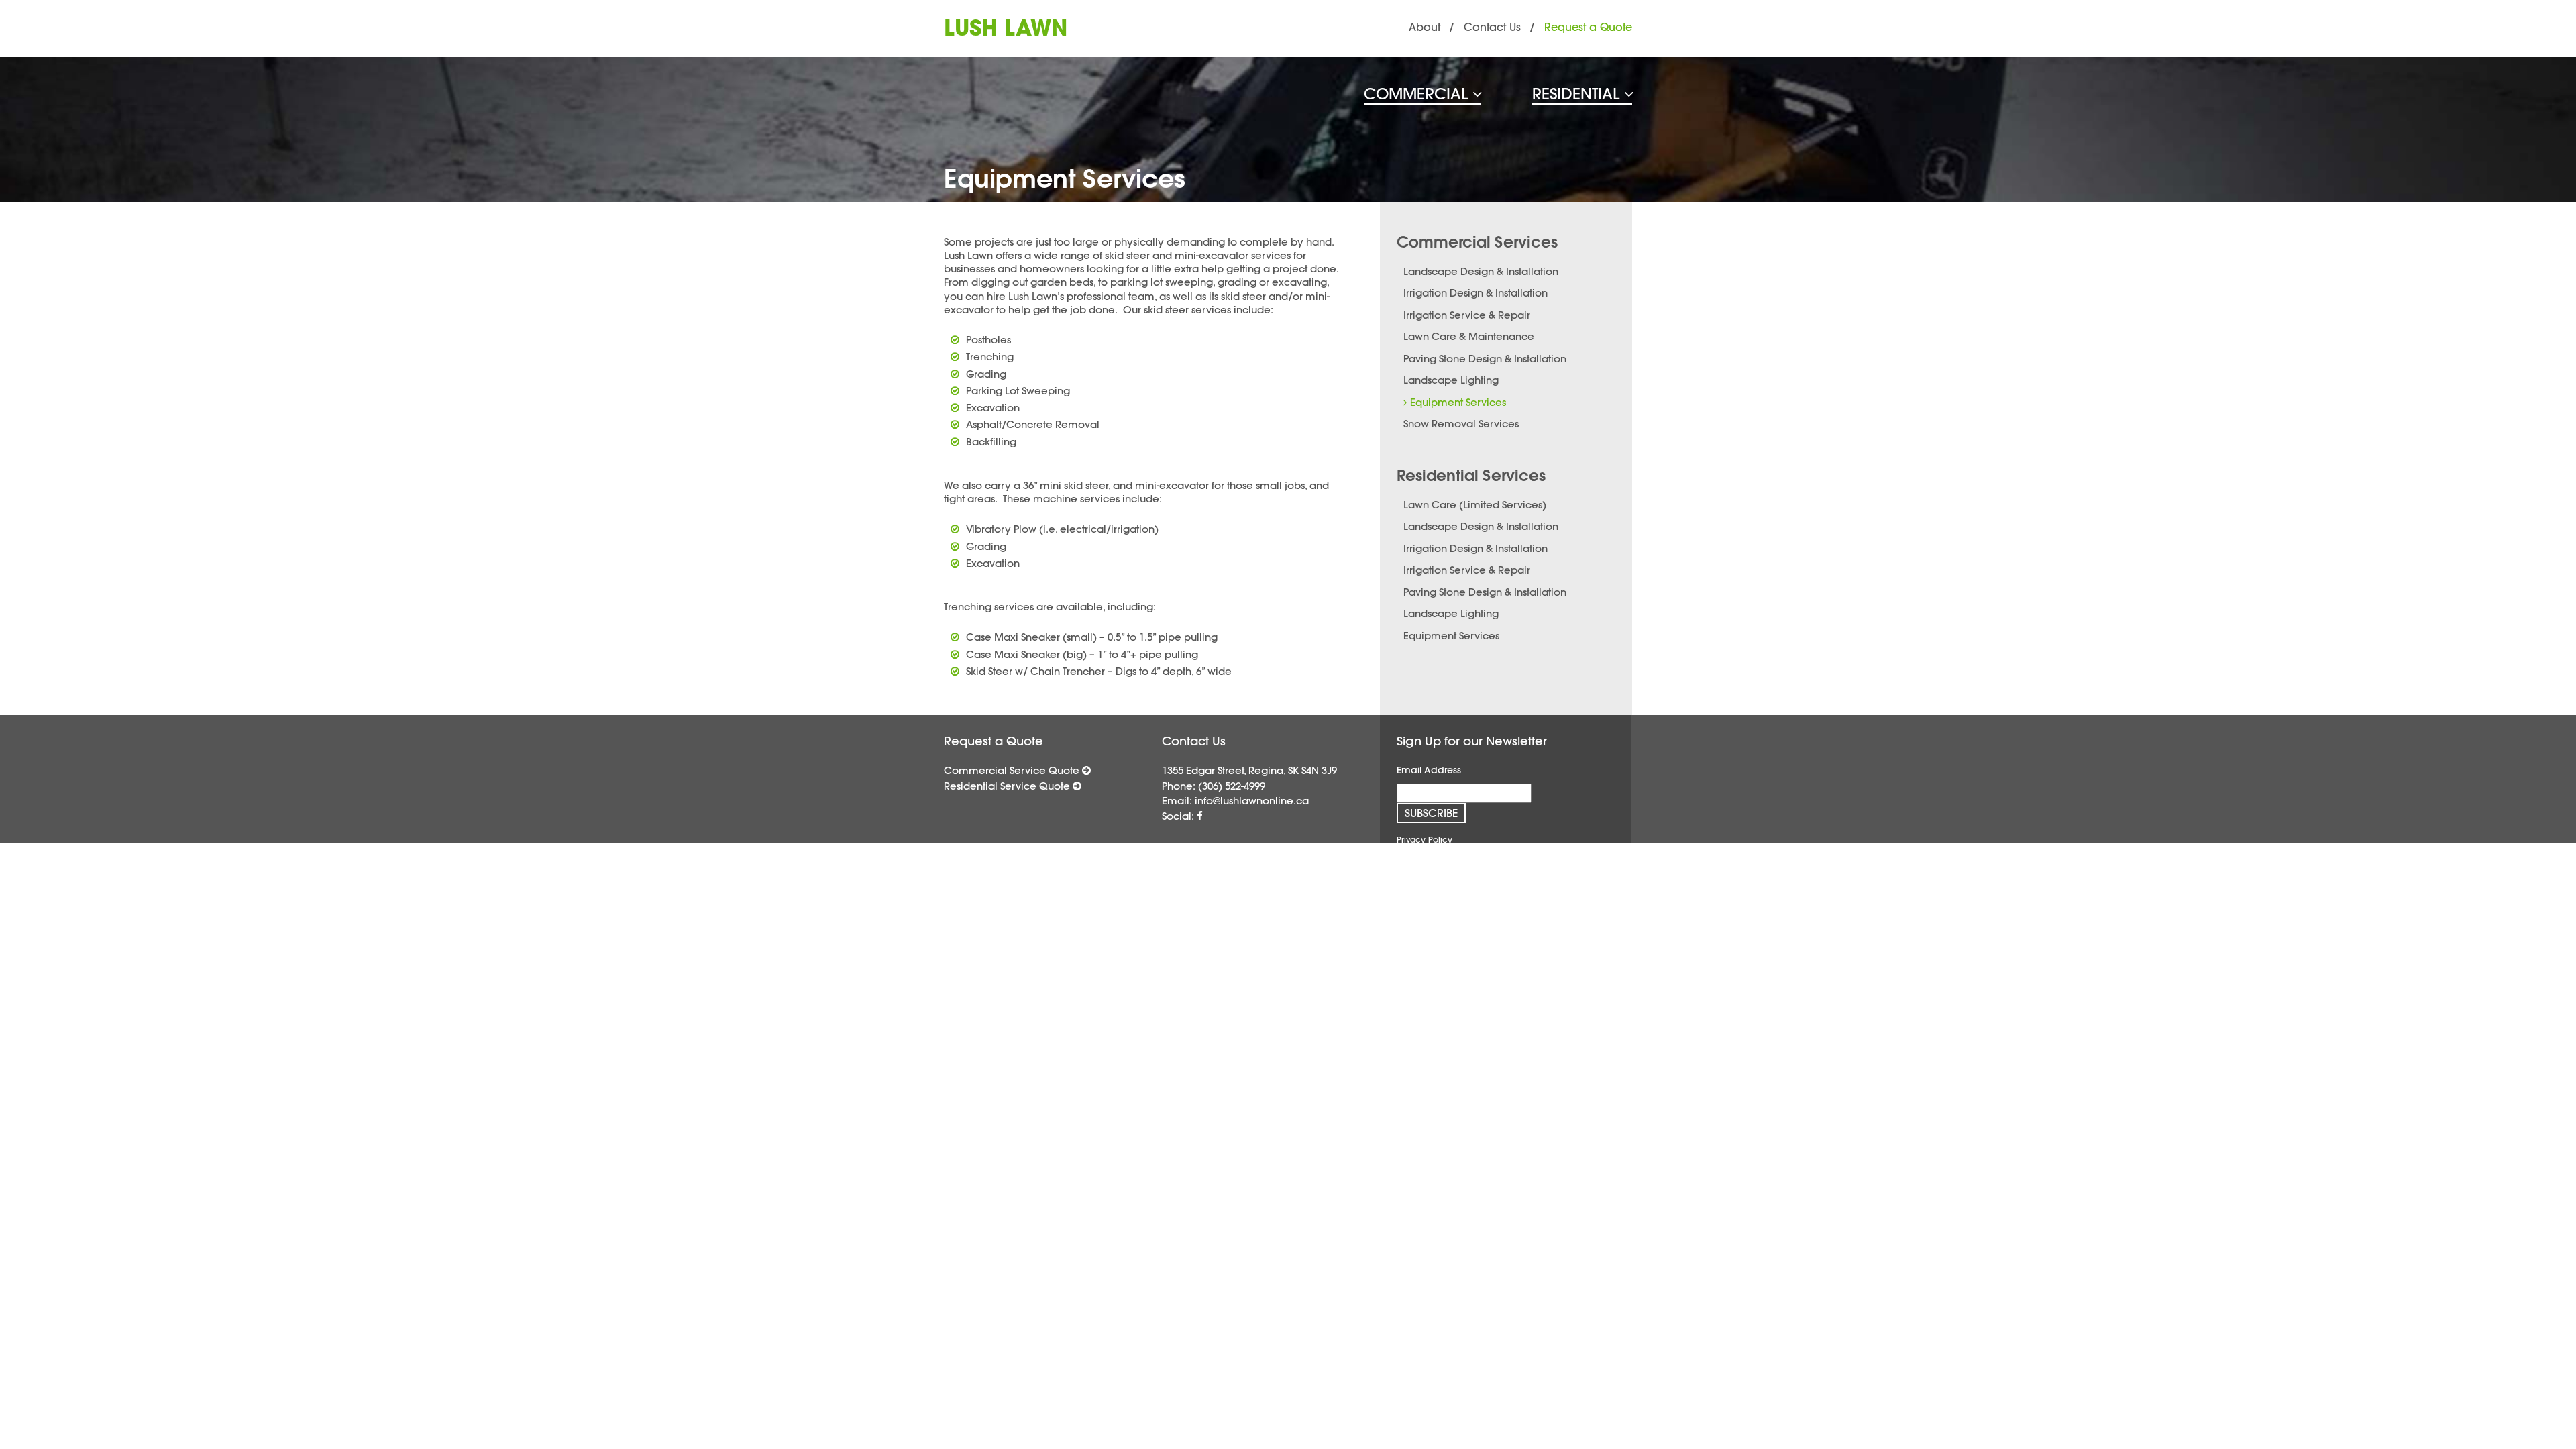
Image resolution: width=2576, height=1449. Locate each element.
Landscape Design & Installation (1481, 271)
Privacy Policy (1425, 839)
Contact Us (1492, 27)
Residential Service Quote (1008, 786)
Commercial (1418, 94)
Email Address (1429, 770)
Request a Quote (1588, 27)
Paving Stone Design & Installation (1485, 359)
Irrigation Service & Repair (1467, 315)
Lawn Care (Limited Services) (1475, 505)
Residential (1578, 94)
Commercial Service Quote (1013, 770)
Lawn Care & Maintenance (1469, 336)
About (1425, 27)
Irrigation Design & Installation (1475, 293)
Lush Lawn (1006, 28)
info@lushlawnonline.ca (1252, 801)
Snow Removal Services (1461, 424)
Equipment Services (1458, 402)
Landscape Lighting (1451, 380)
